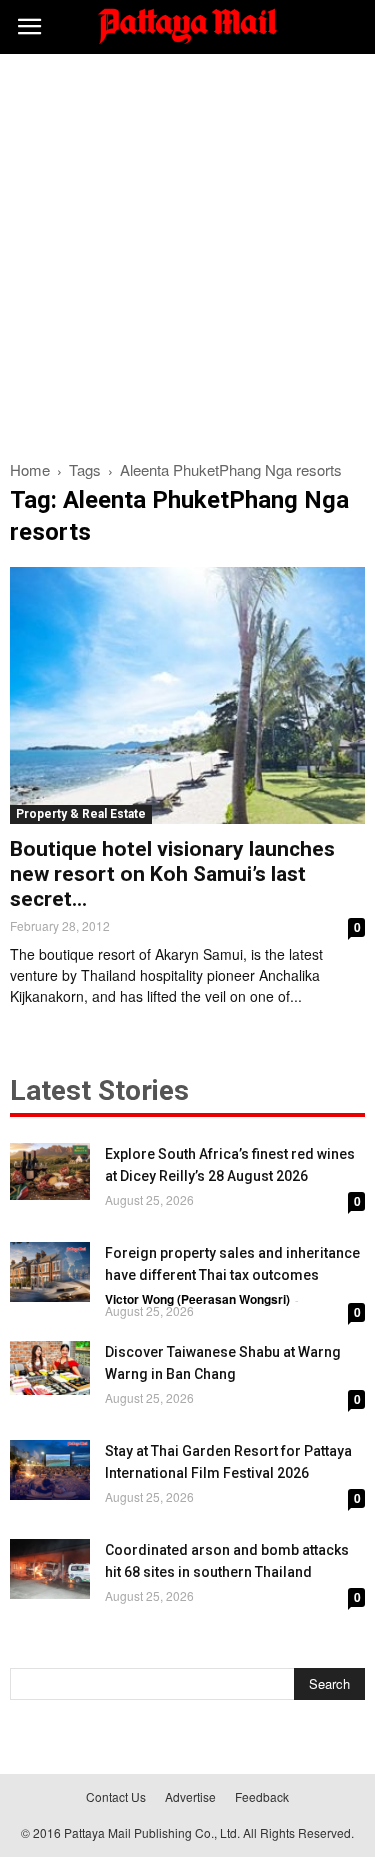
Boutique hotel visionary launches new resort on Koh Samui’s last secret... (172, 874)
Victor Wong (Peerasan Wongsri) (197, 1299)
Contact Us (116, 1796)
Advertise (190, 1796)
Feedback (262, 1796)
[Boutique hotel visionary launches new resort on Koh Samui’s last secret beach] (187, 695)
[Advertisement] (187, 251)
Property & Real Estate (81, 814)
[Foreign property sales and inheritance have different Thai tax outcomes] (50, 1272)
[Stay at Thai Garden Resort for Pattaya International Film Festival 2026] (50, 1470)
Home (30, 469)
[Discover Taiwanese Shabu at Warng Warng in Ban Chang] (50, 1367)
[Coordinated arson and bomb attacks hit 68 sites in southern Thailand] (50, 1569)
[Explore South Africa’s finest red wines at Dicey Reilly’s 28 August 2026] (50, 1171)
